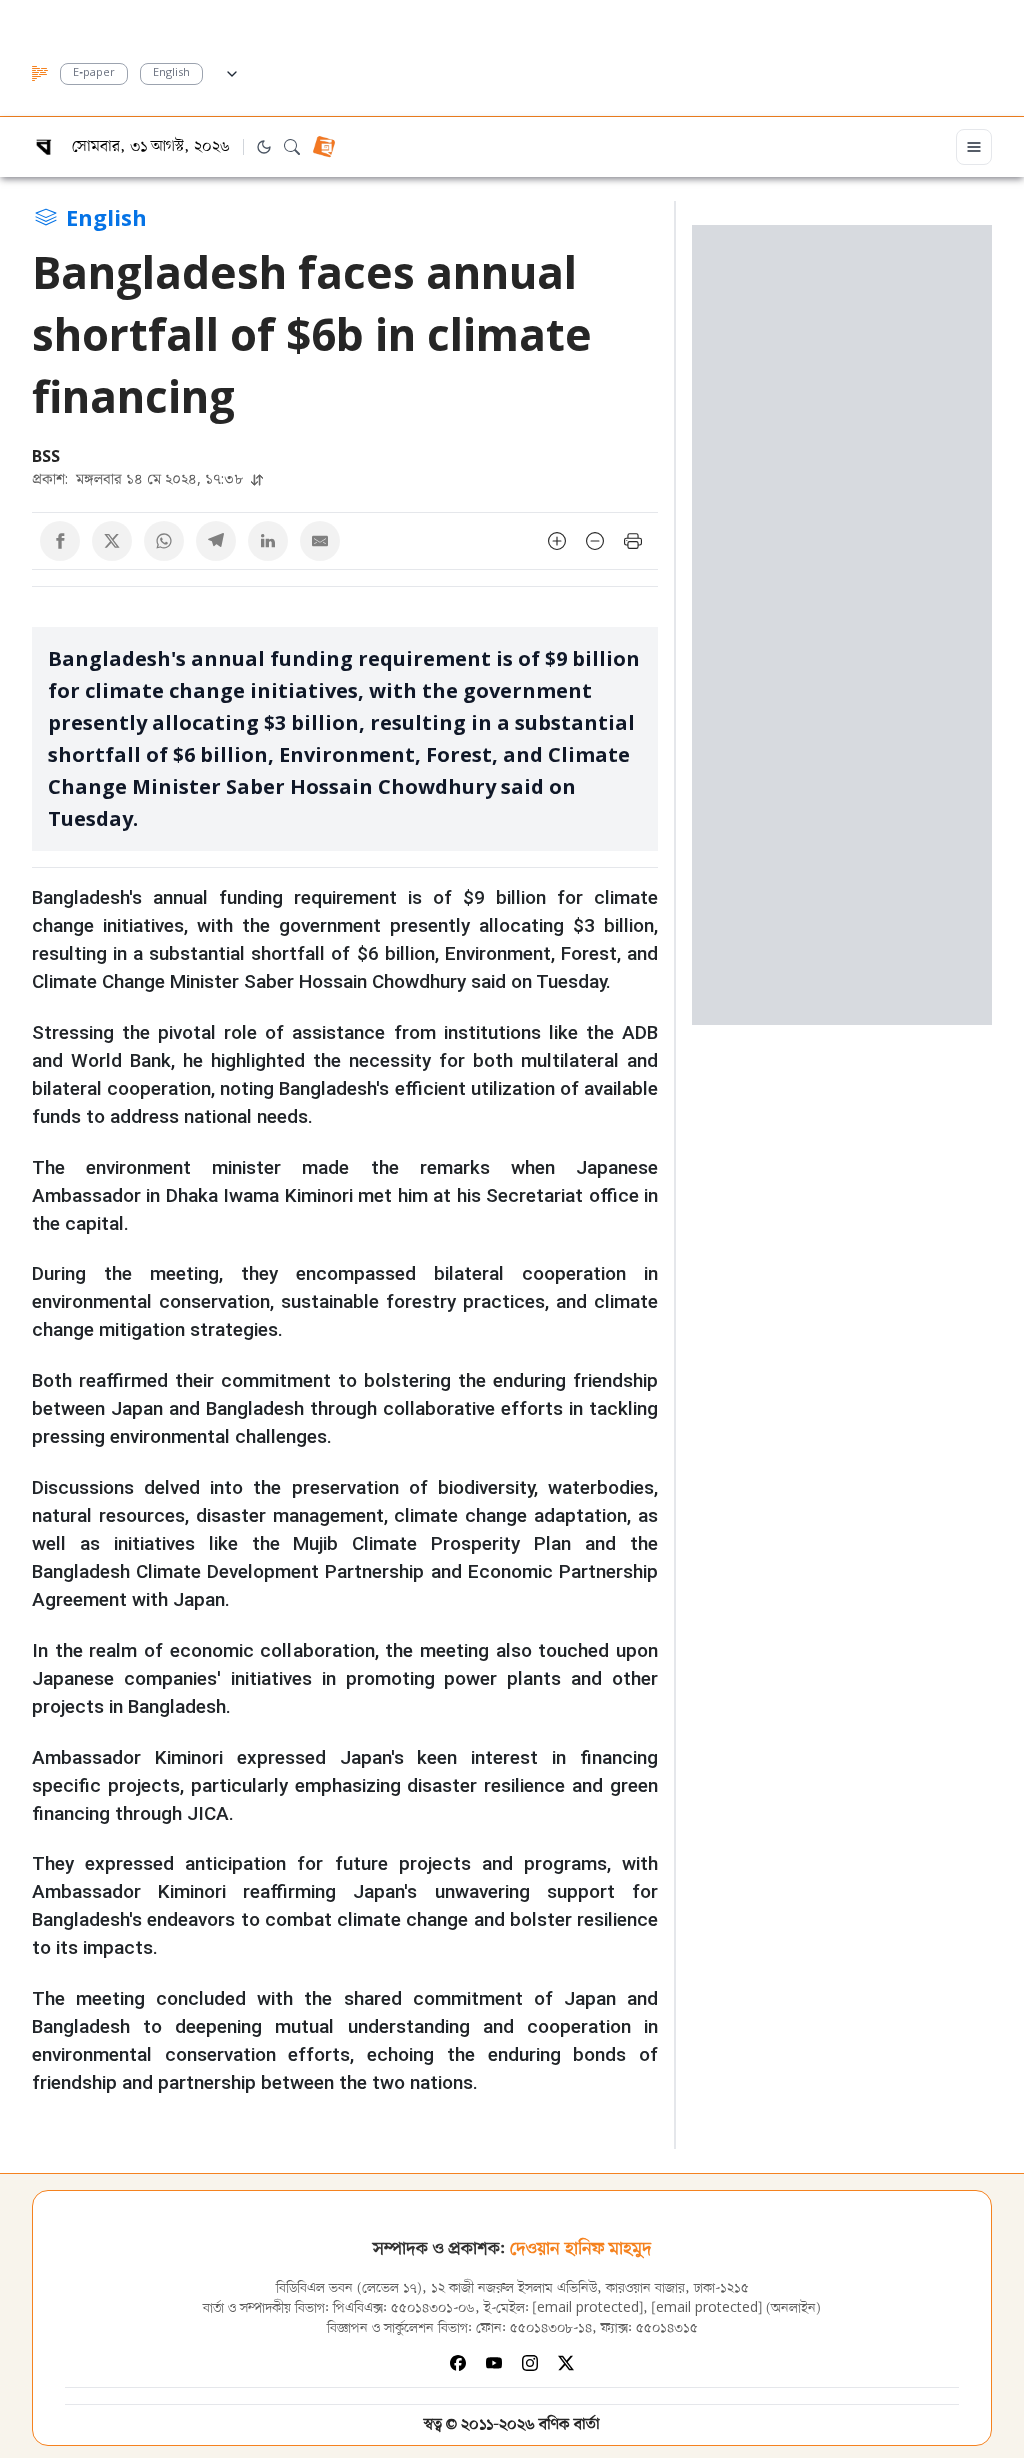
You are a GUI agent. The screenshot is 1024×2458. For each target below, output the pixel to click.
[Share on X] (112, 541)
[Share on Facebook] (60, 541)
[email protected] (588, 2308)
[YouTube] (494, 2363)
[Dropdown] (232, 71)
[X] (566, 2363)
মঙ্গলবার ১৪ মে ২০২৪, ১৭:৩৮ (139, 478)
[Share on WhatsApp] (164, 541)
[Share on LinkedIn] (268, 541)
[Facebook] (458, 2363)
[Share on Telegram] (216, 541)
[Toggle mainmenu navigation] (974, 147)
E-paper (94, 73)
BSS (46, 456)
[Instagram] (530, 2363)
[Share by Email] (320, 541)
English (171, 73)
